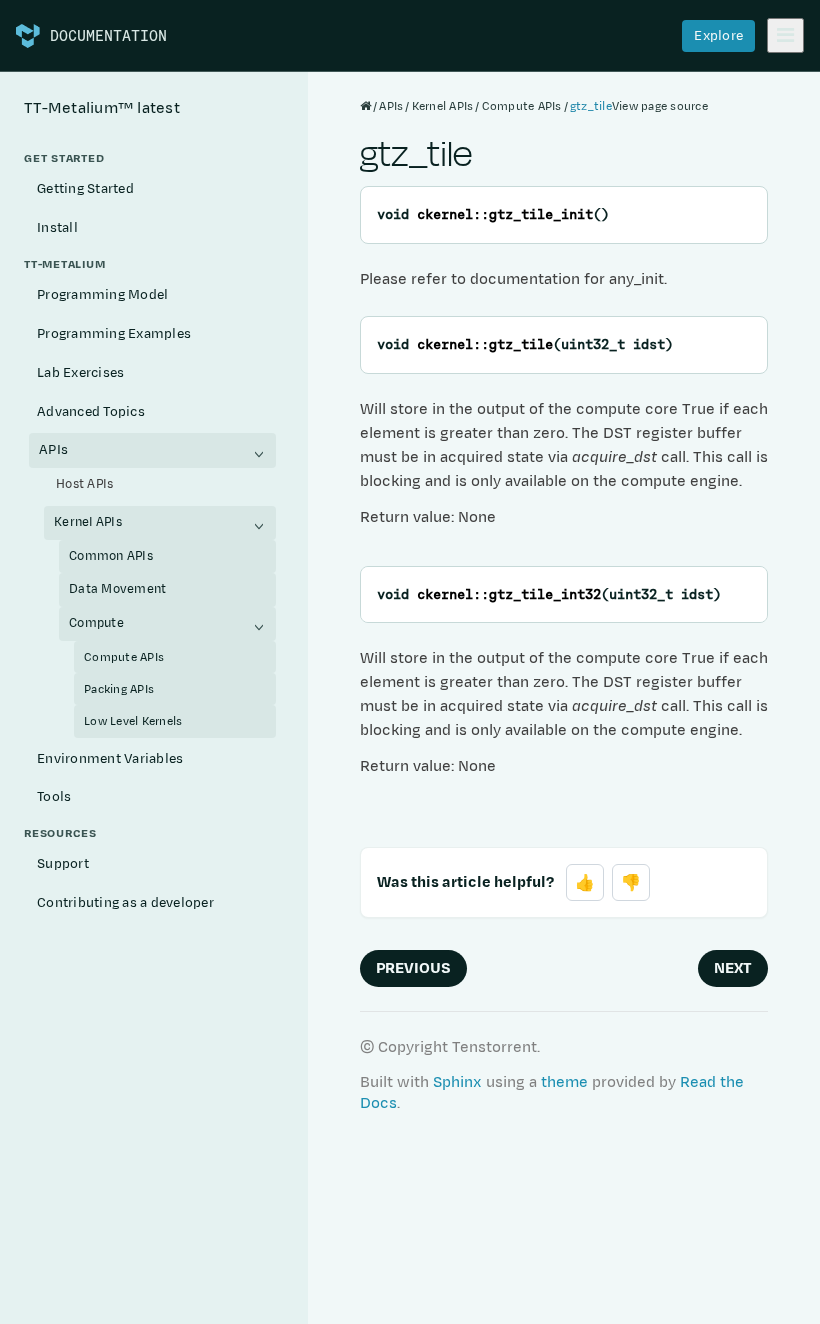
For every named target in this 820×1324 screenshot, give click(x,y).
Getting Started (85, 189)
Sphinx (457, 1082)
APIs (53, 450)
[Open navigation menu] (785, 35)
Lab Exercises (80, 373)
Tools (54, 797)
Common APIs (111, 556)
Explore (718, 36)
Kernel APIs (88, 522)
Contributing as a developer (125, 903)
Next (733, 968)
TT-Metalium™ (102, 108)
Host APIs (84, 484)
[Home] (365, 106)
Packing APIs (119, 689)
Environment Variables (110, 759)
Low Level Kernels (133, 721)
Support (63, 864)
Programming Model (102, 295)
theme (564, 1082)
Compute (96, 623)
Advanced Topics (91, 412)
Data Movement (117, 589)
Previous (413, 968)
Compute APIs (124, 657)
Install (57, 228)
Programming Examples (114, 334)
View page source (660, 106)
